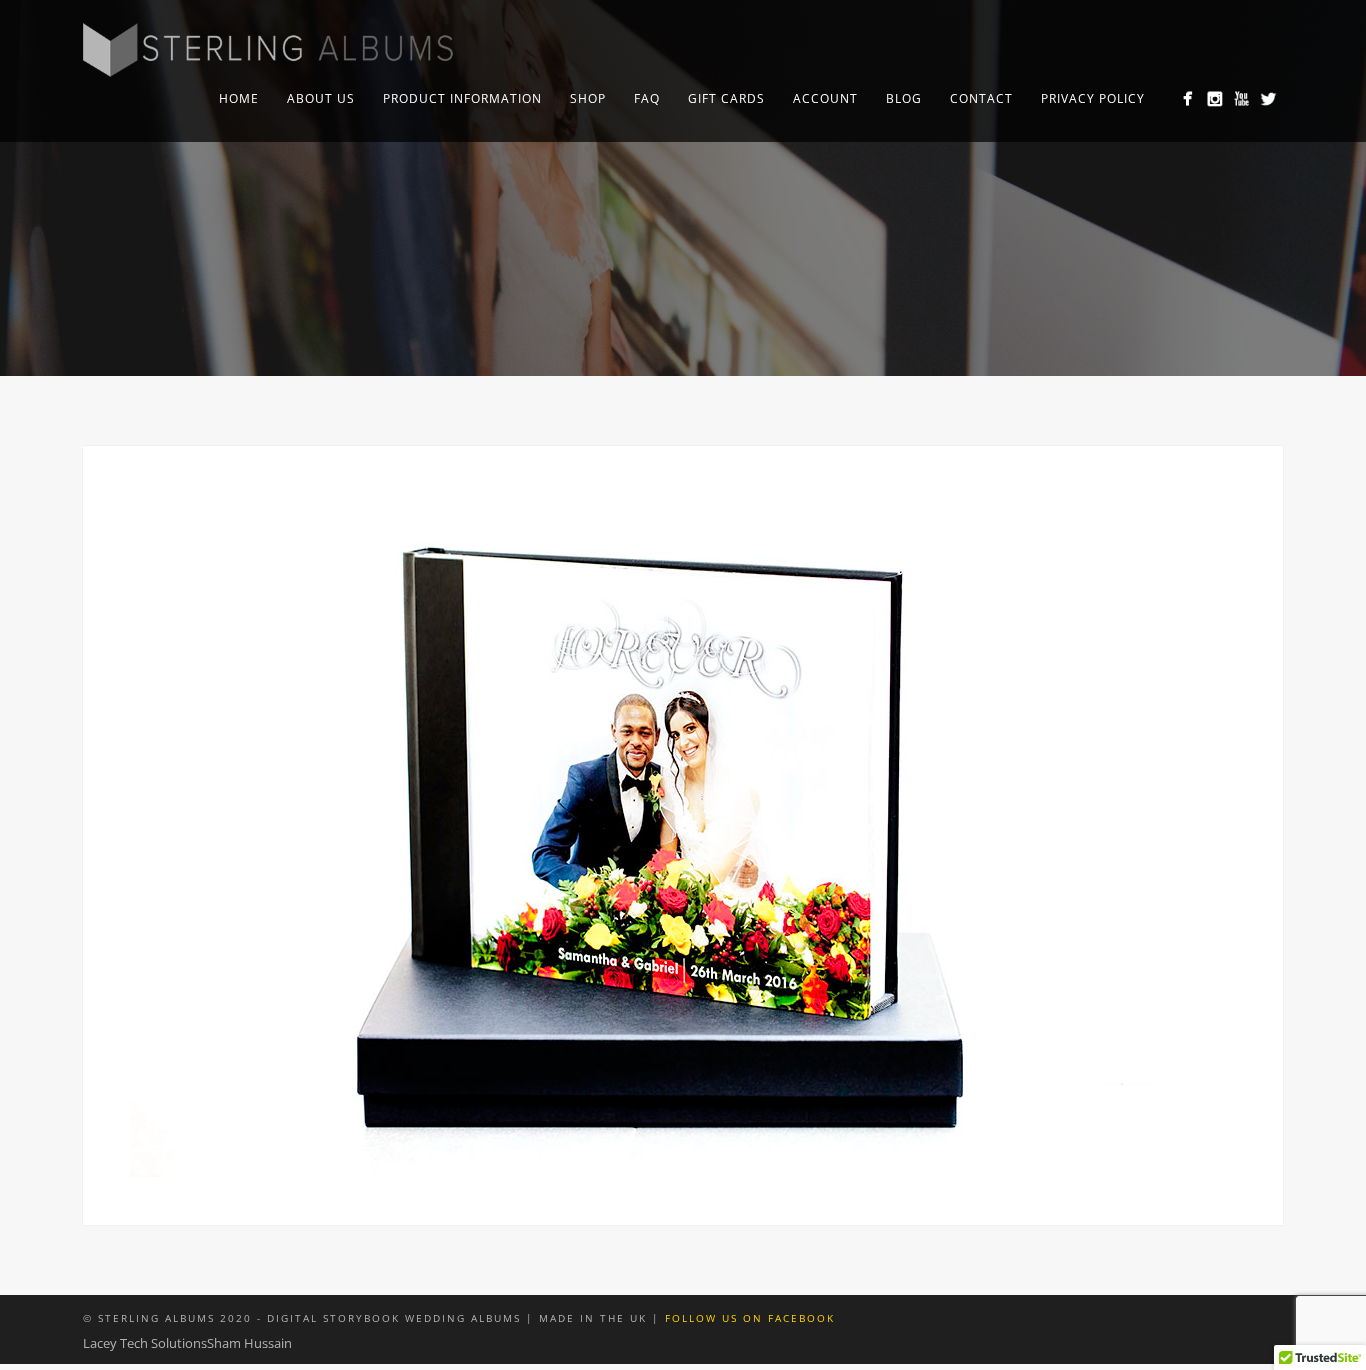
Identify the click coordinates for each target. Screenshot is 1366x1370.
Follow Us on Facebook (750, 1318)
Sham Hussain (249, 1343)
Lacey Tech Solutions (145, 1343)
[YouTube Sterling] (1241, 98)
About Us (321, 98)
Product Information (462, 98)
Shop (588, 98)
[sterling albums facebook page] (1187, 98)
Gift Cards (726, 98)
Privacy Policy (1093, 98)
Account (825, 98)
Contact (981, 98)
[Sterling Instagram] (1214, 98)
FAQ (647, 98)
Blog (904, 98)
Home (239, 98)
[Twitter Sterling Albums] (1268, 98)
